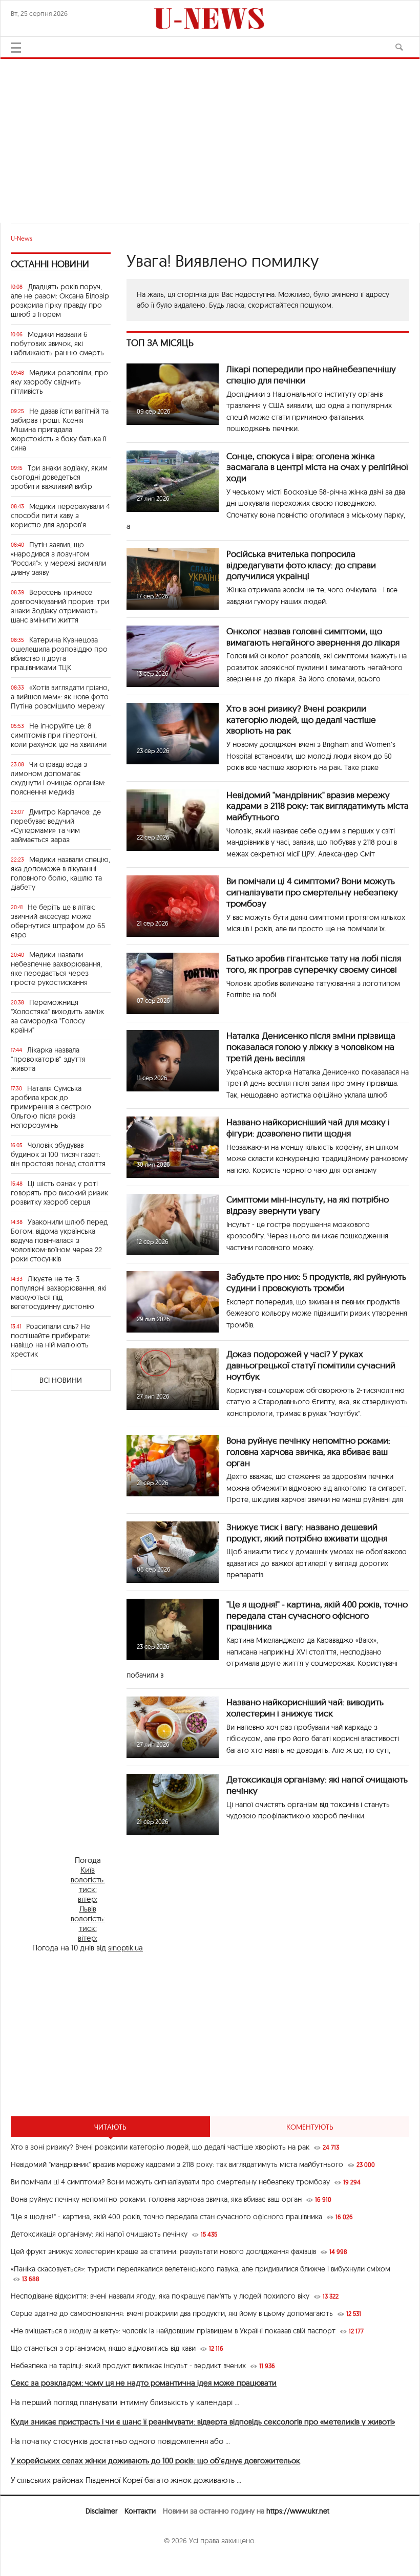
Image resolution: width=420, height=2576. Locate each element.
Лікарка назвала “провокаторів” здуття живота (48, 1059)
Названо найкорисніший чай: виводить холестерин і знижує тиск (305, 1708)
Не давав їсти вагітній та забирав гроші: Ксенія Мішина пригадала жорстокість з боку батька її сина (60, 430)
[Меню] (16, 48)
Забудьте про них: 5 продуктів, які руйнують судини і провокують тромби (316, 1282)
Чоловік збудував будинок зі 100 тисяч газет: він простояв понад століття (58, 1154)
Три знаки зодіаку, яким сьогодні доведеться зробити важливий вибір (59, 477)
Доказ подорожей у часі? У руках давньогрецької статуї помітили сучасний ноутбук (311, 1365)
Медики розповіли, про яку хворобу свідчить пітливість (59, 382)
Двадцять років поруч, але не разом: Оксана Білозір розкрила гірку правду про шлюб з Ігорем (60, 300)
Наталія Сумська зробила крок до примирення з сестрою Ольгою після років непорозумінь (51, 1107)
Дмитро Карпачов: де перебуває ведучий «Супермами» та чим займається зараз (56, 826)
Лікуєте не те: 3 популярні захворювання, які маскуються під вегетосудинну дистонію (59, 1293)
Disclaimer (101, 2511)
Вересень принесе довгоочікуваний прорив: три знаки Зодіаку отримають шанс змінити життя (60, 606)
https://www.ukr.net (298, 2511)
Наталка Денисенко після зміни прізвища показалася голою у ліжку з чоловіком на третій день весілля (311, 1047)
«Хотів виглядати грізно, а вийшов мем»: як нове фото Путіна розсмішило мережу (60, 697)
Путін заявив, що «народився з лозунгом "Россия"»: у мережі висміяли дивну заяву (58, 559)
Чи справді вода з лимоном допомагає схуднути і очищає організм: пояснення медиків (58, 778)
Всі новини (61, 1380)
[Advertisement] (210, 136)
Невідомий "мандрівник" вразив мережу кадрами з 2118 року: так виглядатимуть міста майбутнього (318, 806)
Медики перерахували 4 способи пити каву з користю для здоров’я (60, 516)
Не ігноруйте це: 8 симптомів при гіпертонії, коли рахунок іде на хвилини (59, 735)
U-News (22, 238)
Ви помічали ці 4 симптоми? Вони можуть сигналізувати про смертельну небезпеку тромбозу (312, 892)
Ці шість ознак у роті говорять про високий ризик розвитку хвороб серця (59, 1193)
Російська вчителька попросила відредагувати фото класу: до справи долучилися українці (301, 565)
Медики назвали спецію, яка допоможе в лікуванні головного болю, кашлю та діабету (60, 873)
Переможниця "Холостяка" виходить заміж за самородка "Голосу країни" (57, 1016)
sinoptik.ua (125, 1948)
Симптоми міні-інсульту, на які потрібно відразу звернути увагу (308, 1205)
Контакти (140, 2511)
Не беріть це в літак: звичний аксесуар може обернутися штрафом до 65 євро (58, 921)
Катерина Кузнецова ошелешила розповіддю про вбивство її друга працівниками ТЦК (59, 654)
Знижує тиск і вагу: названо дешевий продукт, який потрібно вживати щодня (307, 1532)
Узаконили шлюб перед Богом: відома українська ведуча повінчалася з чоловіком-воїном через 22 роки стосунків (59, 1240)
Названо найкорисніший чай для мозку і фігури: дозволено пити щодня (308, 1128)
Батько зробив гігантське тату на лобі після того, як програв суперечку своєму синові (314, 964)
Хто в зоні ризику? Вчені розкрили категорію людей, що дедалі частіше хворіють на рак (301, 720)
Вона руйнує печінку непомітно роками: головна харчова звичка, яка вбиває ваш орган (308, 1452)
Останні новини (50, 264)
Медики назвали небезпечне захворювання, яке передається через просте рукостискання (56, 969)
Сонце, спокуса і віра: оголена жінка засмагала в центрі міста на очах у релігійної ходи (317, 467)
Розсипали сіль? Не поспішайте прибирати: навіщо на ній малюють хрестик (50, 1340)
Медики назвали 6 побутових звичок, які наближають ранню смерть (57, 344)
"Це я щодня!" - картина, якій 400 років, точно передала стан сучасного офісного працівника (317, 1615)
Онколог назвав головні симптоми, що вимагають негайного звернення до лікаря (313, 637)
